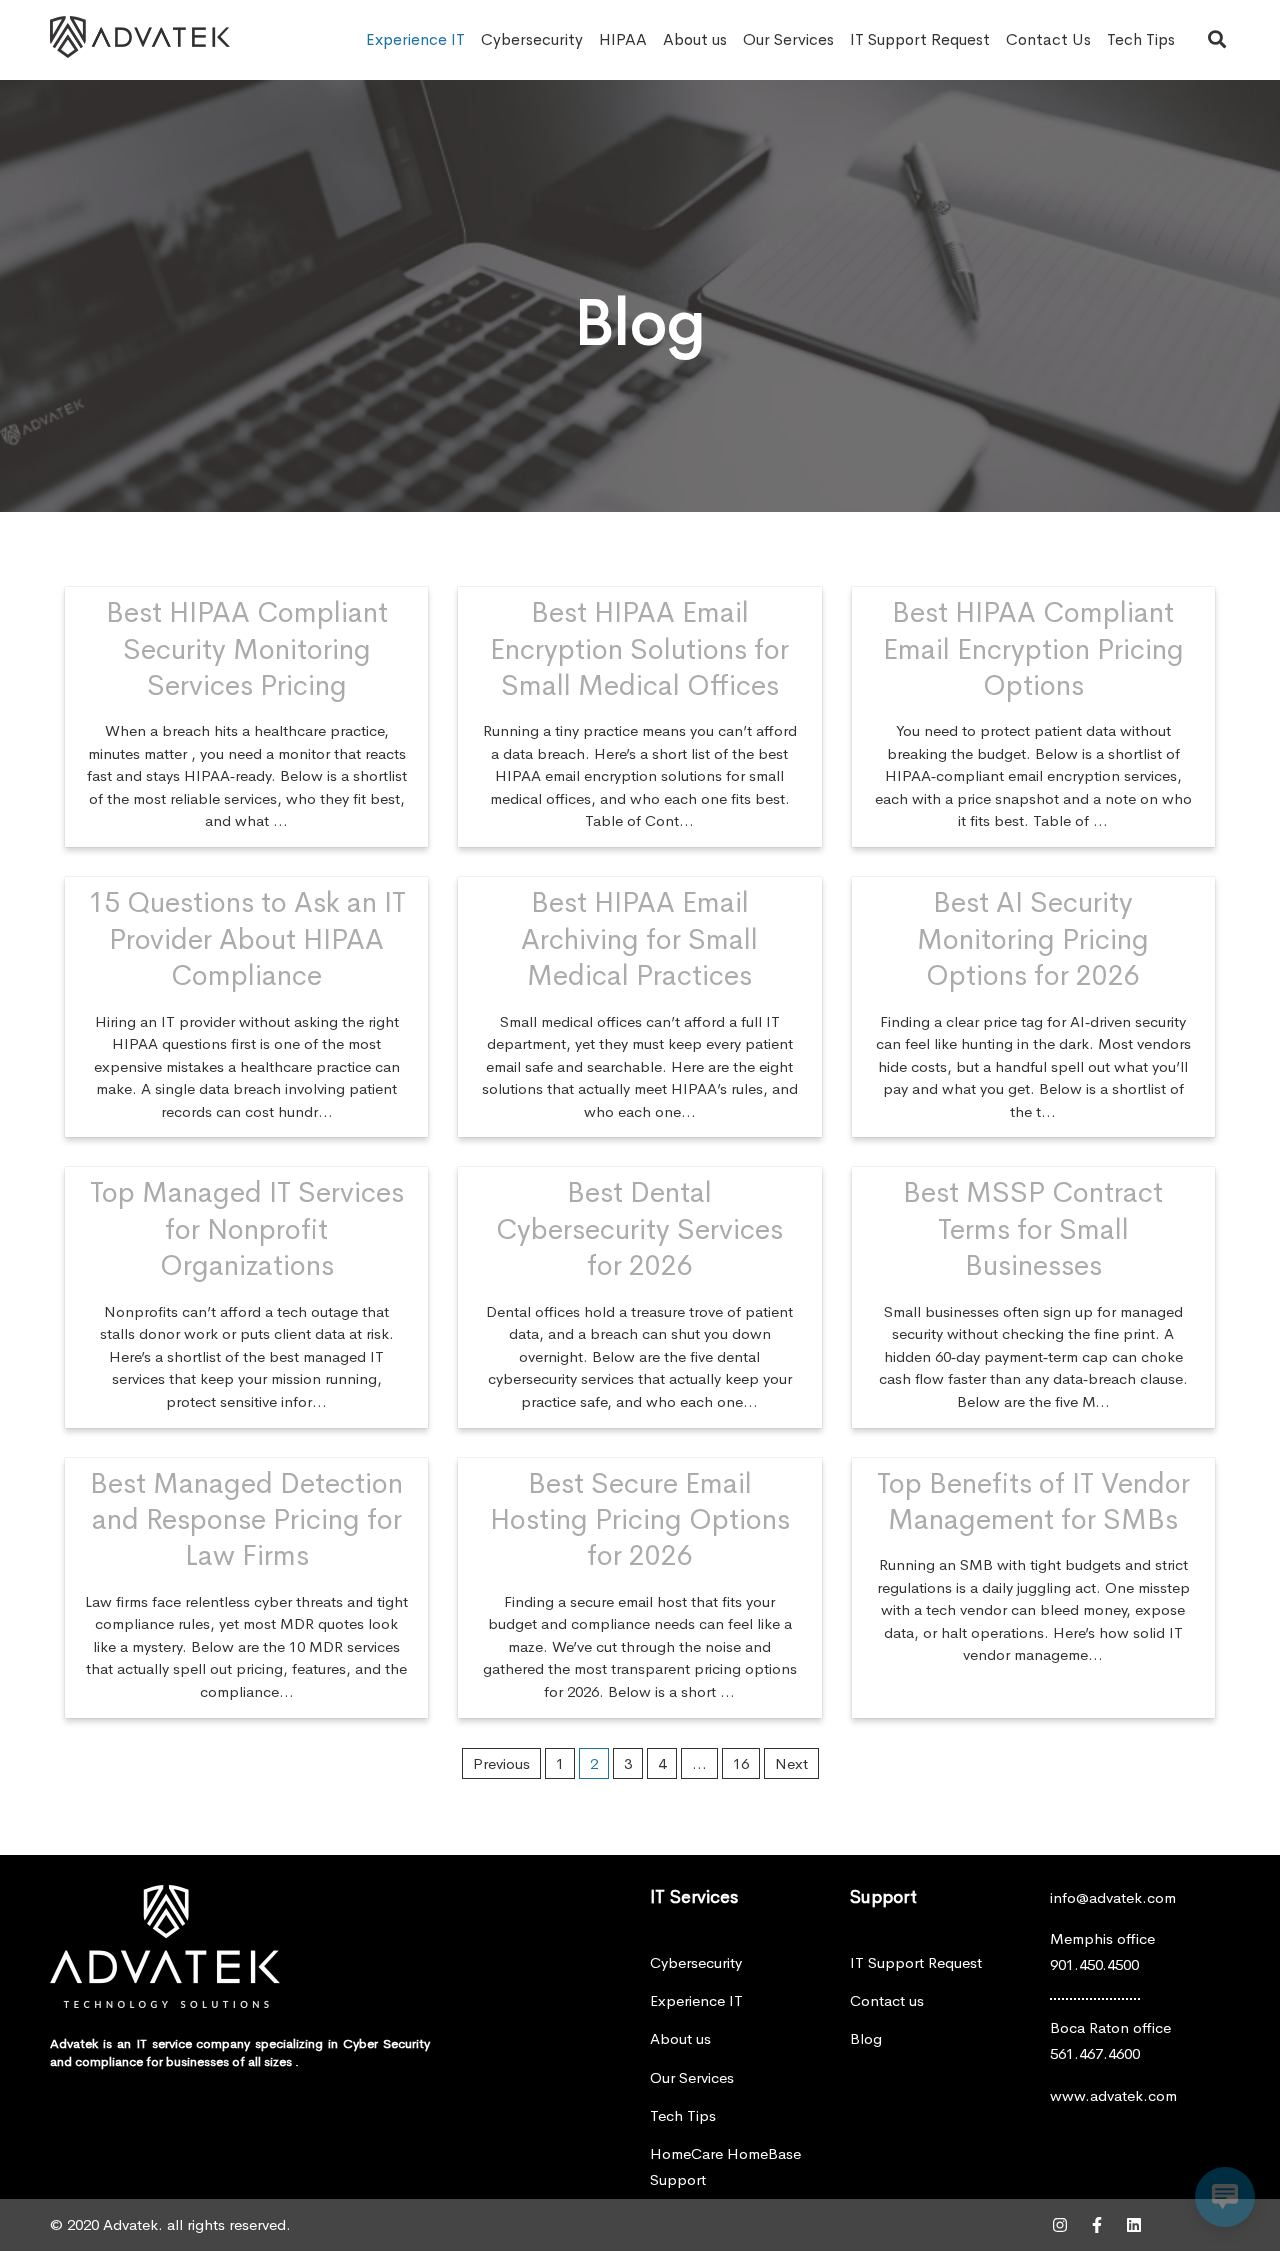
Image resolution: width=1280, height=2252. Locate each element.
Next (791, 1763)
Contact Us (1048, 39)
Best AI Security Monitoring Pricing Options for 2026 (1033, 939)
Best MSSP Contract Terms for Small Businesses (1033, 1229)
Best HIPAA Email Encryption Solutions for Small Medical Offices (639, 649)
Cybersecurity (532, 39)
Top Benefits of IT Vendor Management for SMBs (1033, 1501)
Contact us (887, 2000)
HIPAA (623, 39)
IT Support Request (920, 39)
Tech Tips (1141, 39)
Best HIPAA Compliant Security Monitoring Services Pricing (247, 649)
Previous (501, 1763)
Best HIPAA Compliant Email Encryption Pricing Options (1033, 649)
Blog (866, 2038)
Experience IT (415, 39)
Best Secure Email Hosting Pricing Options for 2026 (640, 1520)
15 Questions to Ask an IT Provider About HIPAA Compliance (247, 939)
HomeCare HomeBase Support (725, 2166)
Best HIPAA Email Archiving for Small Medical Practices (639, 939)
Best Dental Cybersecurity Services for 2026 (639, 1229)
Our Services (788, 39)
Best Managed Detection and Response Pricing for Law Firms (246, 1520)
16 (741, 1763)
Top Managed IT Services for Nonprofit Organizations (247, 1229)
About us (695, 39)
